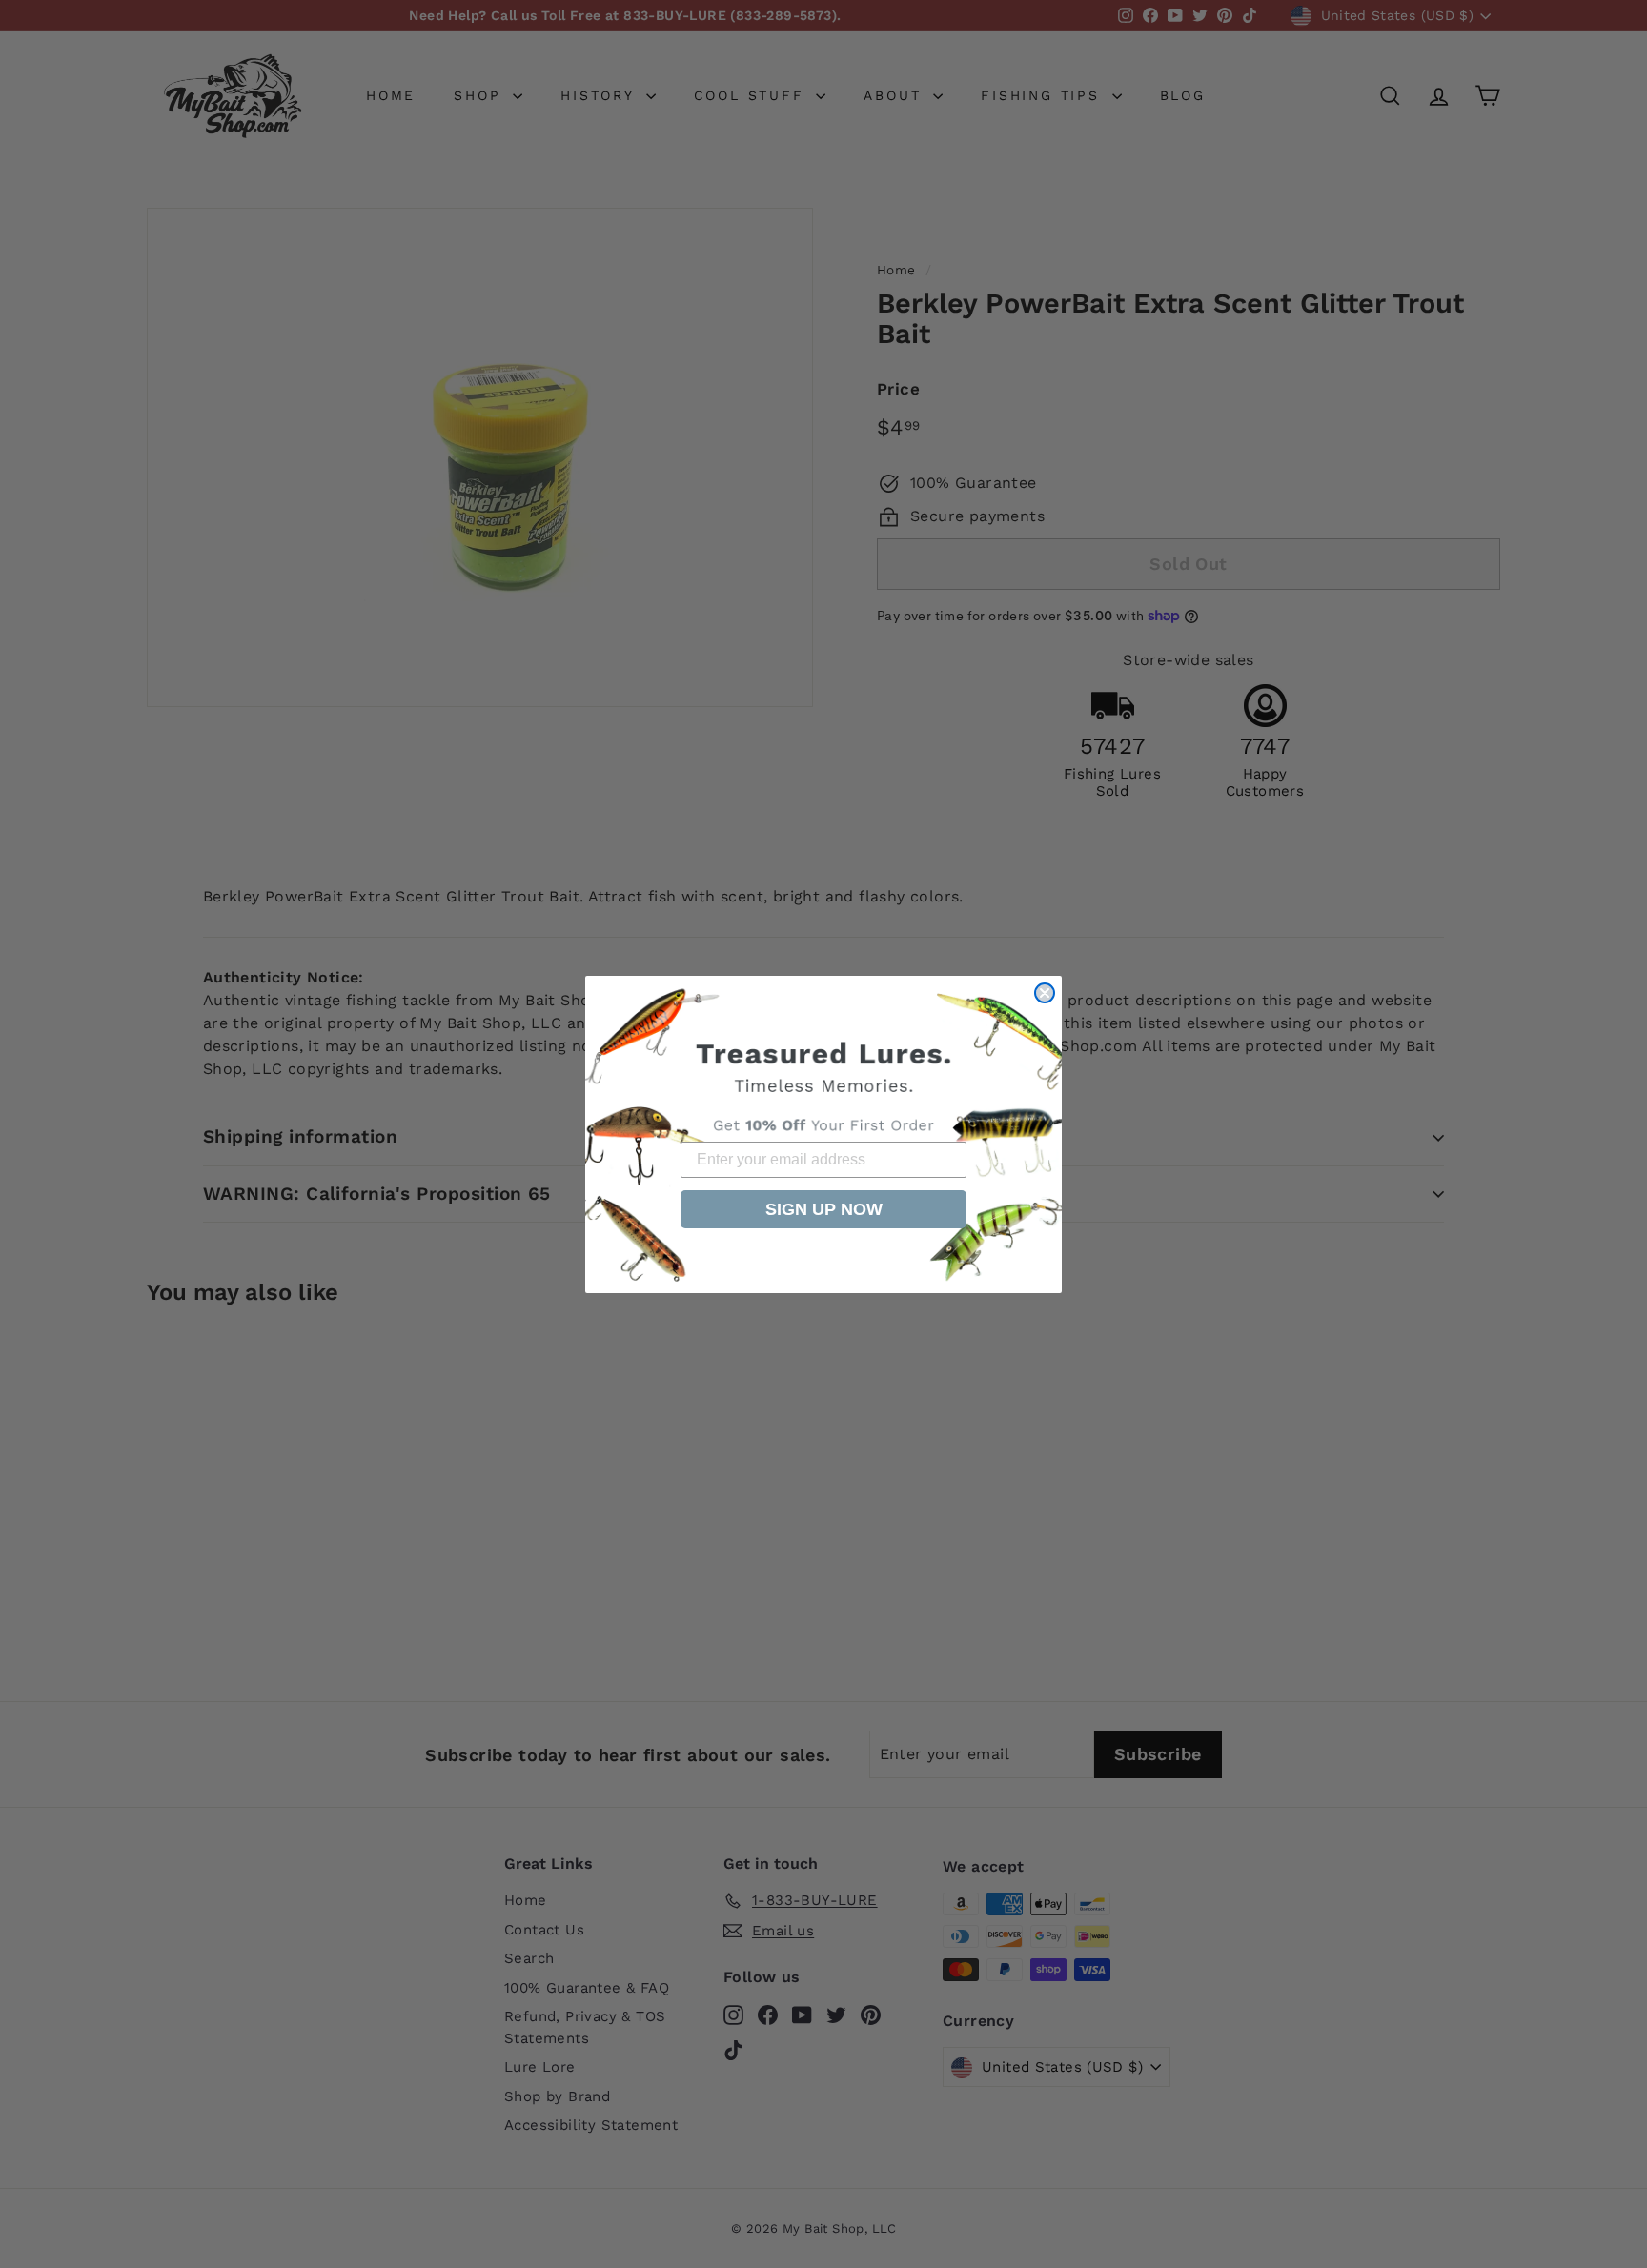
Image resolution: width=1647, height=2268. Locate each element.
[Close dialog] (1045, 993)
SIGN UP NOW (824, 1209)
